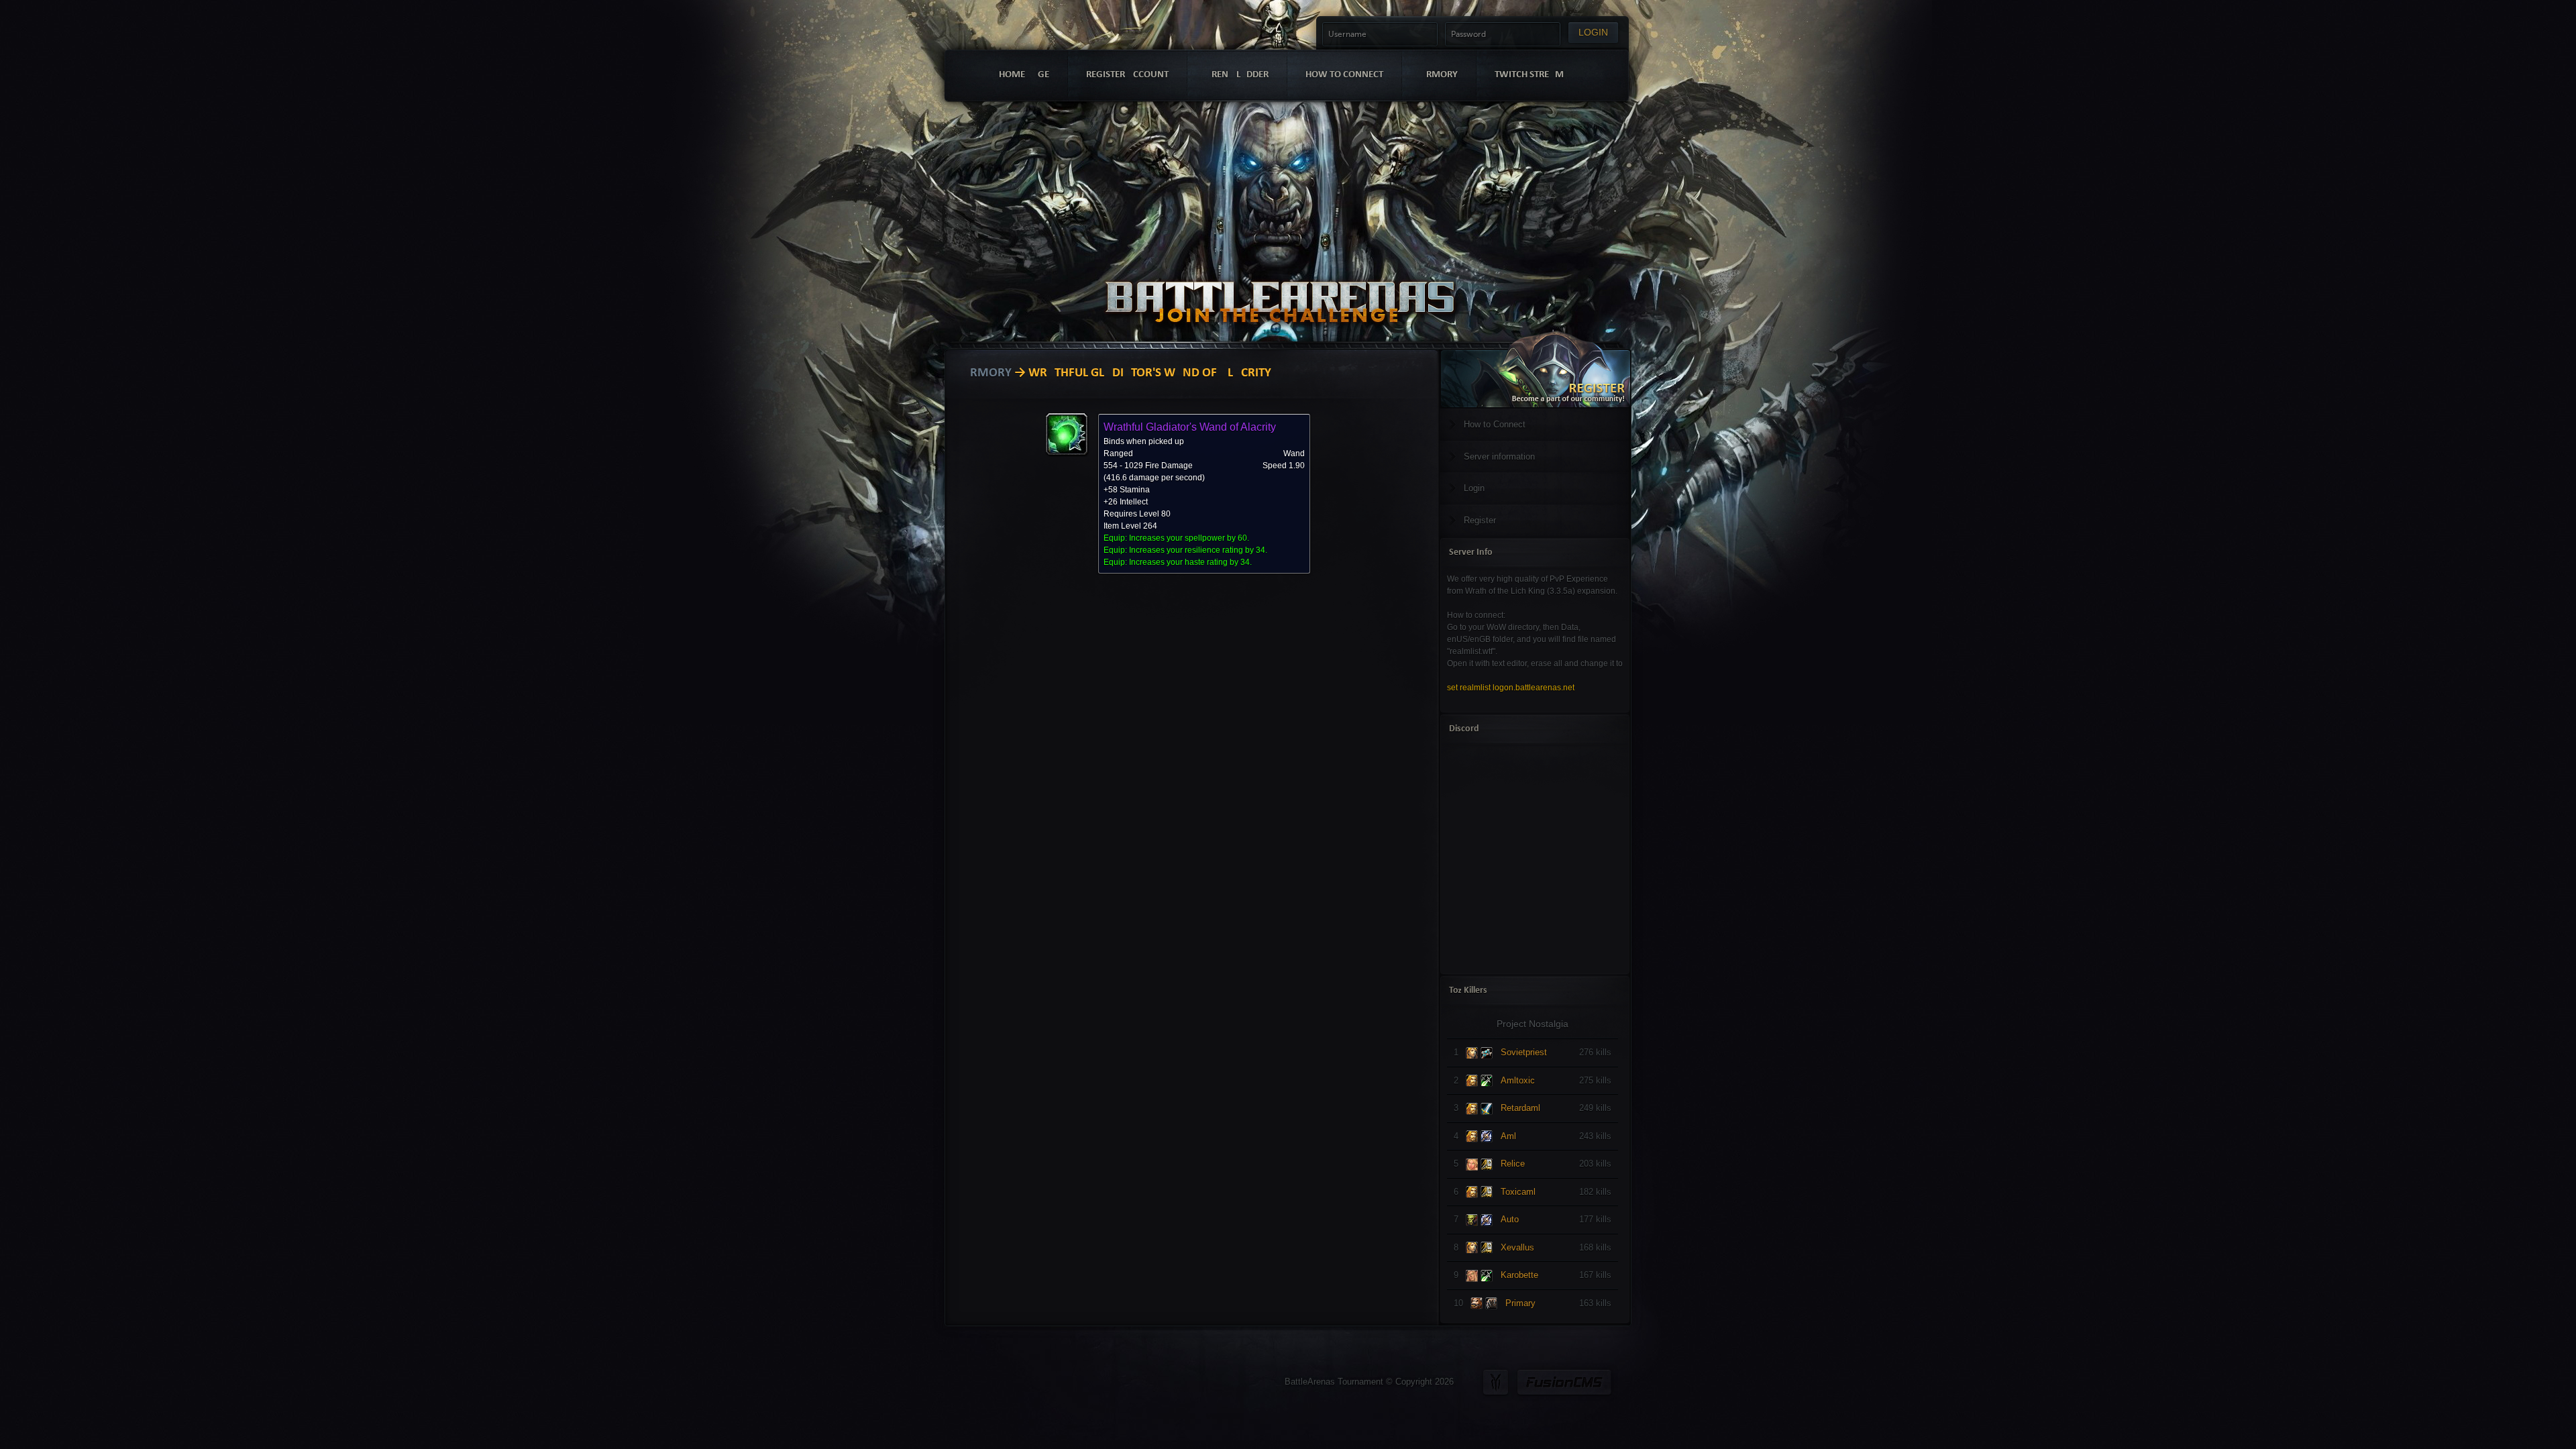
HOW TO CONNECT (1344, 75)
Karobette (1519, 1275)
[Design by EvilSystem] (1496, 1382)
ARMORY (1439, 75)
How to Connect (1495, 424)
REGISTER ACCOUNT (1127, 75)
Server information (1499, 457)
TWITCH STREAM (1529, 75)
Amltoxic (1518, 1080)
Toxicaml (1518, 1192)
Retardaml (1520, 1108)
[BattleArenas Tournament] (1280, 283)
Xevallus (1517, 1247)
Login (1474, 488)
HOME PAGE (1024, 75)
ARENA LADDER (1237, 75)
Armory (987, 373)
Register (1480, 520)
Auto (1510, 1219)
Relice (1513, 1164)
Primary (1520, 1303)
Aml (1508, 1136)
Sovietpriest (1524, 1052)
